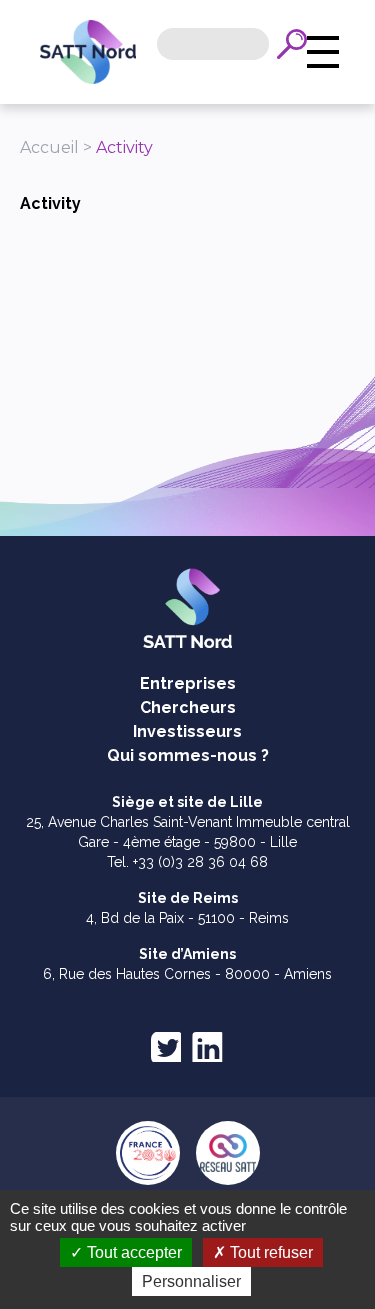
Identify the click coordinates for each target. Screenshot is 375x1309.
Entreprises (188, 683)
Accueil (49, 147)
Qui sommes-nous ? (188, 755)
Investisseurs (187, 731)
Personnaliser (191, 1281)
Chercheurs (188, 707)
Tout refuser (269, 1252)
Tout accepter (132, 1252)
